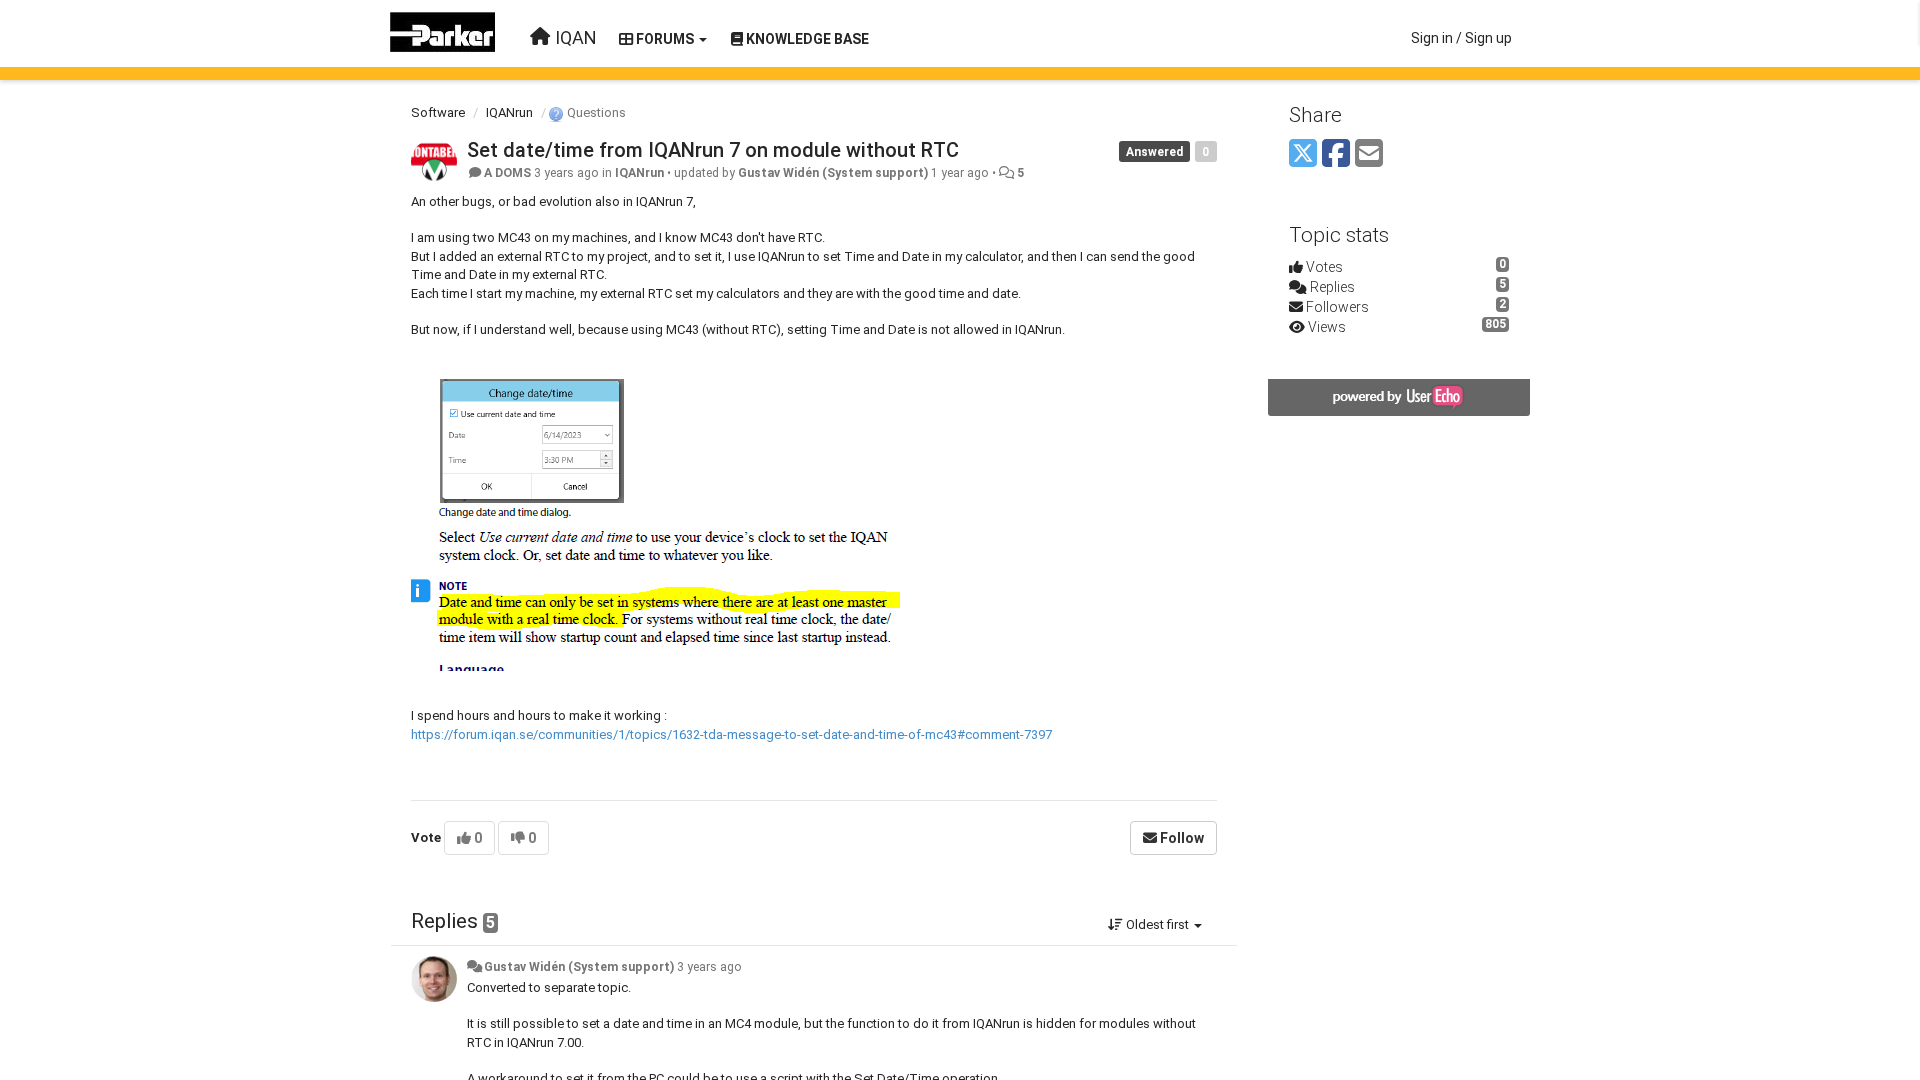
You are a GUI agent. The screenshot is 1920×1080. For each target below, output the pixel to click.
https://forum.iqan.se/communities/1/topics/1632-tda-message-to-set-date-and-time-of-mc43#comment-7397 (731, 734)
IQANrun (509, 112)
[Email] (1369, 154)
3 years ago (709, 967)
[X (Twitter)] (1303, 154)
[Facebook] (1336, 154)
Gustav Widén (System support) (833, 173)
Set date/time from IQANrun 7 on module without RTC (713, 150)
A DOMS (507, 173)
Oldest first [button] (1157, 924)
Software (438, 112)
